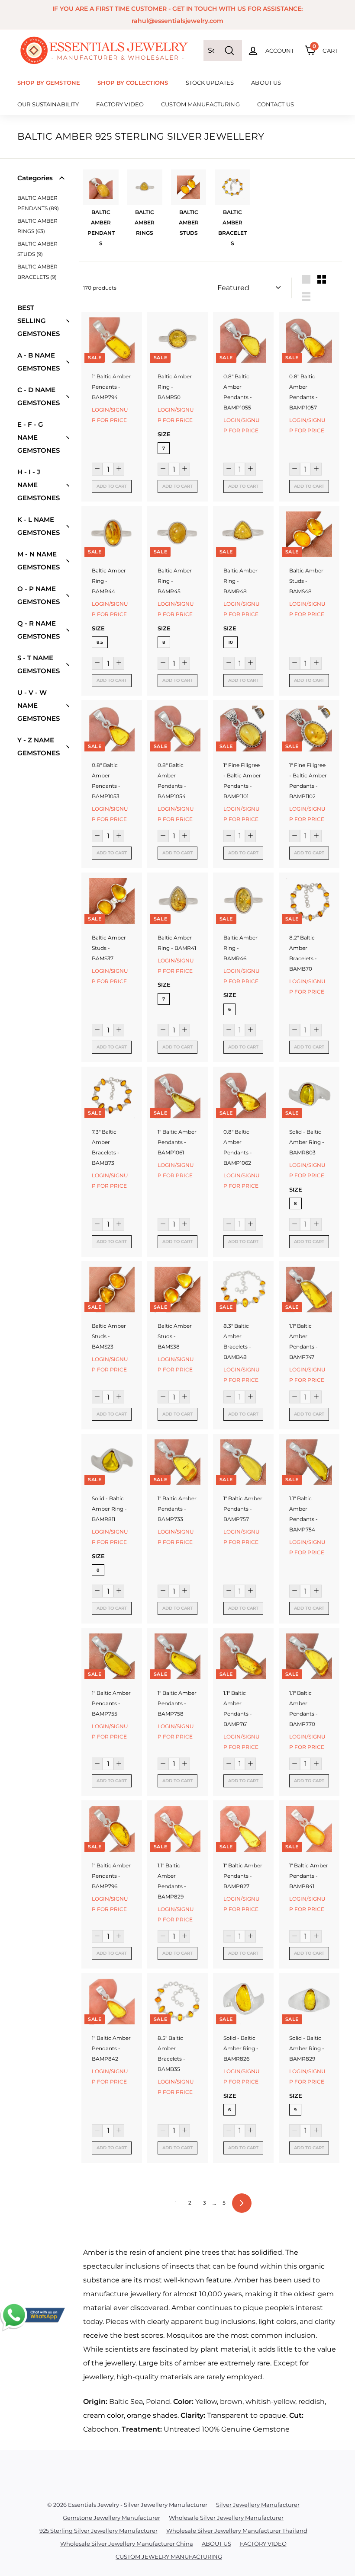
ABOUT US (266, 83)
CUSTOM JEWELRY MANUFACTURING (169, 2557)
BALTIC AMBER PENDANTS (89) (38, 203)
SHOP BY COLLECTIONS (133, 83)
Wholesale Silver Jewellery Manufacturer (226, 2518)
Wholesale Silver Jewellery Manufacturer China (127, 2544)
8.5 (100, 642)
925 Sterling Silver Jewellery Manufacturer (98, 2531)
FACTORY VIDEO (120, 104)
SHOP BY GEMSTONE (49, 83)
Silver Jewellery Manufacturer (258, 2505)
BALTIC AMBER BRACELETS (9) (37, 272)
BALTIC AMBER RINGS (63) (37, 226)
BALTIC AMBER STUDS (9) (37, 249)
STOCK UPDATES (210, 83)
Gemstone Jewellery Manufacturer (111, 2518)
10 (231, 642)
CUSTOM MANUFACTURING (200, 104)
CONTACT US (276, 104)
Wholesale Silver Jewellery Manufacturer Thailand (237, 2531)
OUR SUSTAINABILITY (48, 104)
